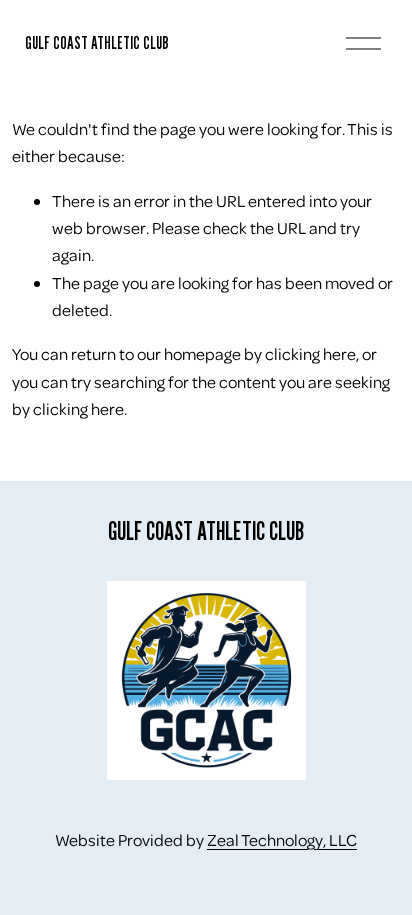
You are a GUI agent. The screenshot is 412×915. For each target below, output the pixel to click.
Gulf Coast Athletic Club (97, 42)
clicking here (310, 353)
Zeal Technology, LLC (282, 839)
